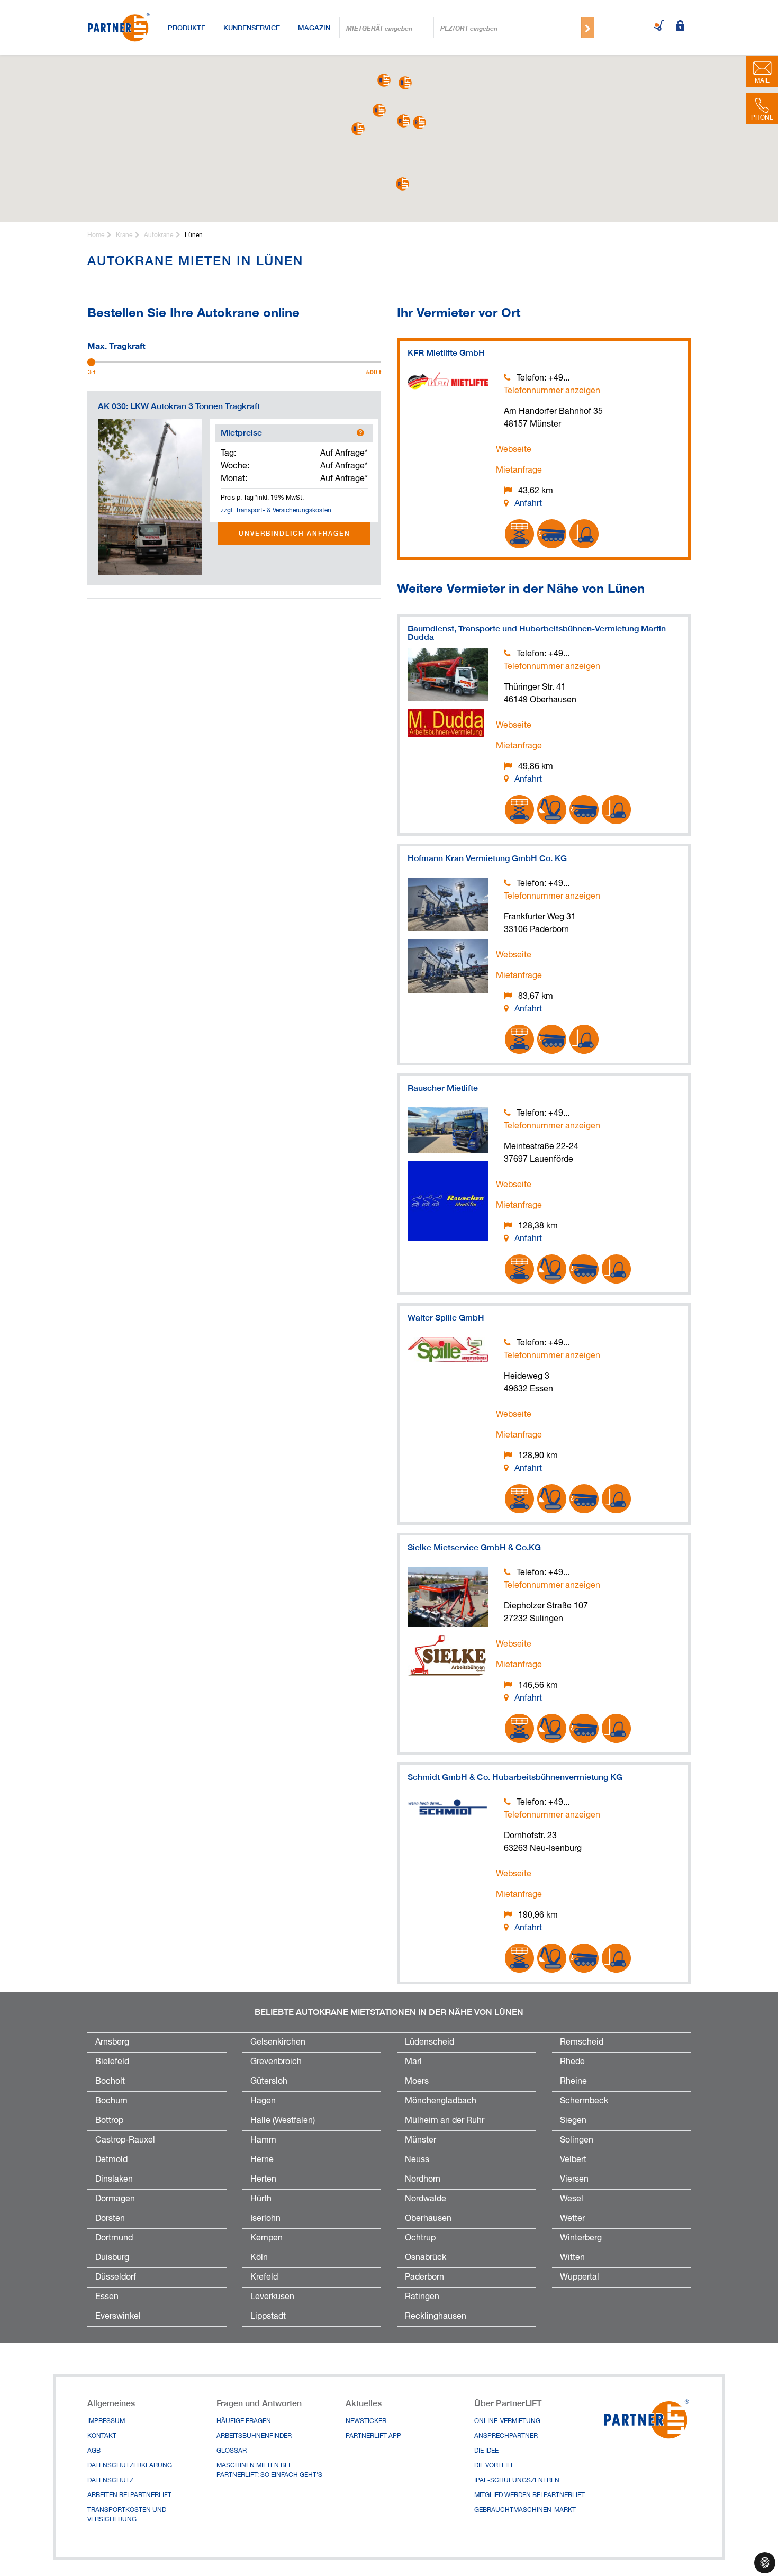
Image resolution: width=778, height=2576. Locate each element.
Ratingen (422, 2297)
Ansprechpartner (506, 2436)
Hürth (261, 2199)
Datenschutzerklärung (130, 2466)
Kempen (266, 2238)
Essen (107, 2297)
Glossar (232, 2451)
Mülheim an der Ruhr (445, 2121)
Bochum (111, 2101)
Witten (572, 2258)
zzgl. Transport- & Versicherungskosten (276, 511)
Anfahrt (528, 504)
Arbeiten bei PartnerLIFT (129, 2496)
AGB (94, 2451)
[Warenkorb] (659, 26)
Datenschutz (110, 2481)
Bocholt (110, 2082)
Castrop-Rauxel (125, 2140)
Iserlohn (265, 2219)
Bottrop (109, 2121)
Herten (263, 2180)
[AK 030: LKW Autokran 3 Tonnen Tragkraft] (150, 497)
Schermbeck (584, 2101)
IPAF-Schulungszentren (517, 2481)
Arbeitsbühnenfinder (254, 2436)
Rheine (573, 2082)
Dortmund (114, 2238)
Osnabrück (426, 2258)
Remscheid (582, 2042)
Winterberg (581, 2238)
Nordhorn (423, 2180)
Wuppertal (580, 2277)
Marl (413, 2062)
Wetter (572, 2219)
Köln (259, 2258)
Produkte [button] (187, 28)
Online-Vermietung (507, 2421)
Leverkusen (272, 2297)
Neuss (417, 2160)
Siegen (573, 2121)
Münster (420, 2140)
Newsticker (366, 2421)
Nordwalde (426, 2199)
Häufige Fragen (244, 2421)
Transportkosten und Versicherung (127, 2515)
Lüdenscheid (429, 2042)
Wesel (572, 2199)
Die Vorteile (494, 2466)
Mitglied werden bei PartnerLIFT (530, 2496)
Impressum (106, 2421)
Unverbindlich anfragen (295, 533)
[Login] (680, 26)
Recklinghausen (436, 2317)
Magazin (314, 28)
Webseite (514, 450)
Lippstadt (268, 2317)
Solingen (577, 2140)
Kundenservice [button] (252, 28)
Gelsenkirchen (278, 2042)
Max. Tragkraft (116, 345)
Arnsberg (112, 2042)
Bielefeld (112, 2062)
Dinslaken (114, 2180)
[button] (379, 110)
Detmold (111, 2160)
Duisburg (112, 2258)
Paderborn (424, 2277)
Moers (417, 2082)
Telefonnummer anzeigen (552, 391)
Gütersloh (269, 2082)
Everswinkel (118, 2317)
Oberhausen (428, 2219)
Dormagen (115, 2199)
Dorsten (110, 2219)
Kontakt (102, 2436)
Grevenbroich (276, 2062)
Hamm (263, 2140)
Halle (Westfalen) (283, 2121)
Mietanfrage (519, 471)
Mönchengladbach (441, 2101)
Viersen (574, 2180)
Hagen (263, 2101)
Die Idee (486, 2451)
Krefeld (264, 2277)
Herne (262, 2160)
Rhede (572, 2062)
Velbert (573, 2160)
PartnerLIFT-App (373, 2436)
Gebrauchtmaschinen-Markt (525, 2510)
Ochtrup (420, 2238)
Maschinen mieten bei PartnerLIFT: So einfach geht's (269, 2471)
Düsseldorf (116, 2277)
